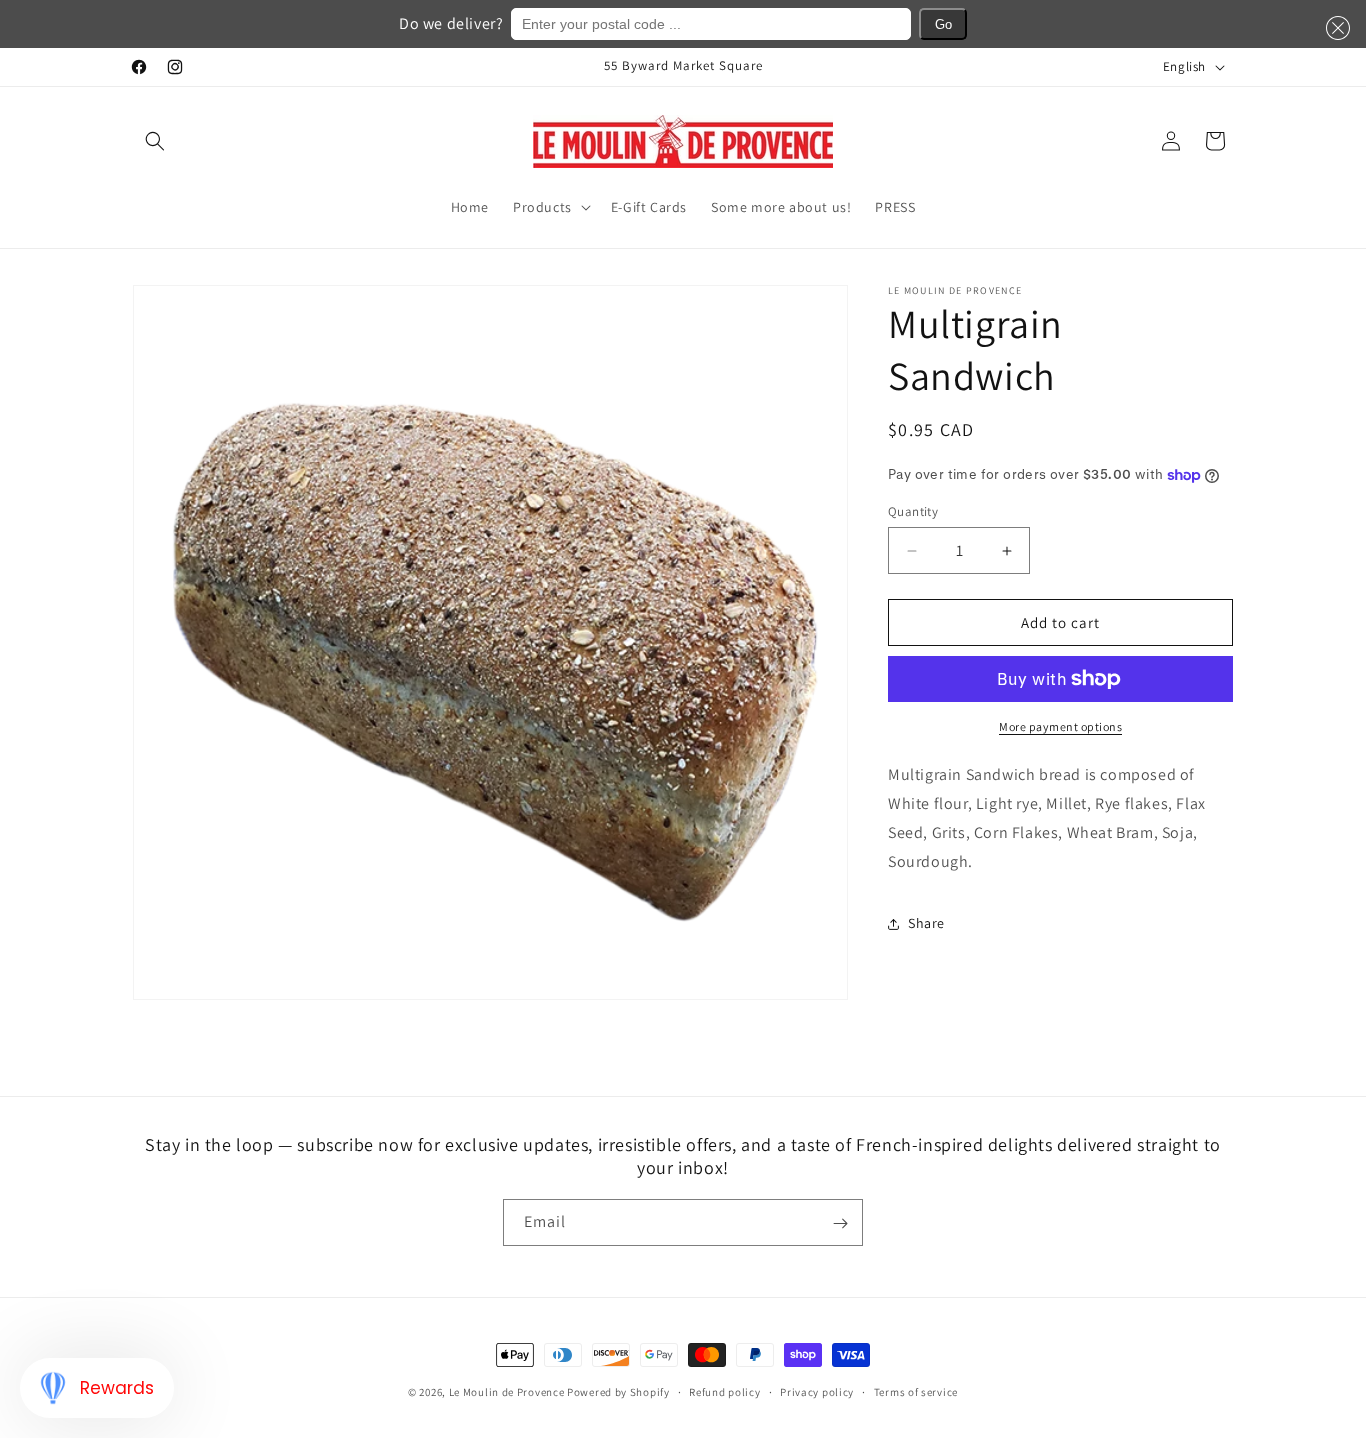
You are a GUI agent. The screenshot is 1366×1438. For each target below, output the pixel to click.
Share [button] (926, 923)
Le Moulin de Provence (507, 1392)
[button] (155, 141)
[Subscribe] (840, 1223)
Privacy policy (817, 1391)
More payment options (1060, 726)
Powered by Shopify (618, 1392)
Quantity (913, 511)
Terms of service (916, 1391)
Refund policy (724, 1391)
